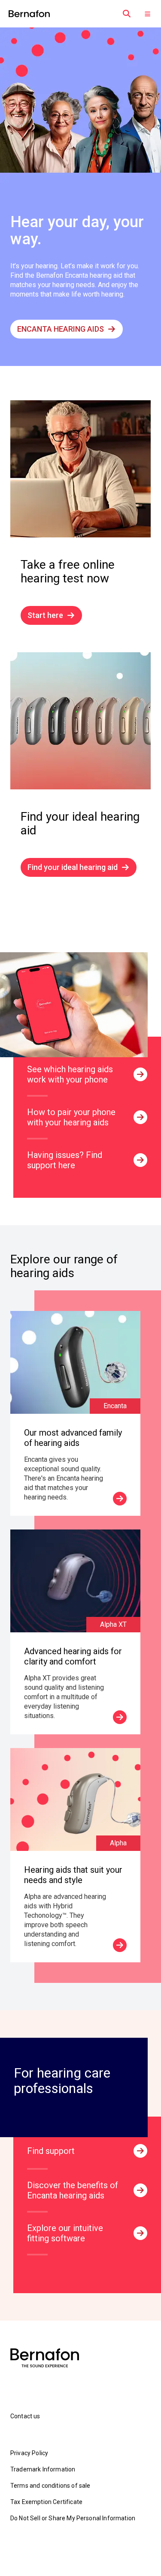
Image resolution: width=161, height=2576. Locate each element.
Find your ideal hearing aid (73, 867)
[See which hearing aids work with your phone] (140, 1074)
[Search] (127, 14)
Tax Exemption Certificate (46, 2502)
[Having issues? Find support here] (140, 1160)
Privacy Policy (29, 2453)
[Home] (29, 14)
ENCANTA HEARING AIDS (61, 329)
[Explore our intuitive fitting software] (140, 2233)
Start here (45, 615)
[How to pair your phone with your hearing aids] (140, 1117)
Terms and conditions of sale (50, 2486)
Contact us (25, 2416)
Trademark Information (43, 2469)
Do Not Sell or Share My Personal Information (73, 2518)
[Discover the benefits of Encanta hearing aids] (140, 2190)
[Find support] (140, 2151)
